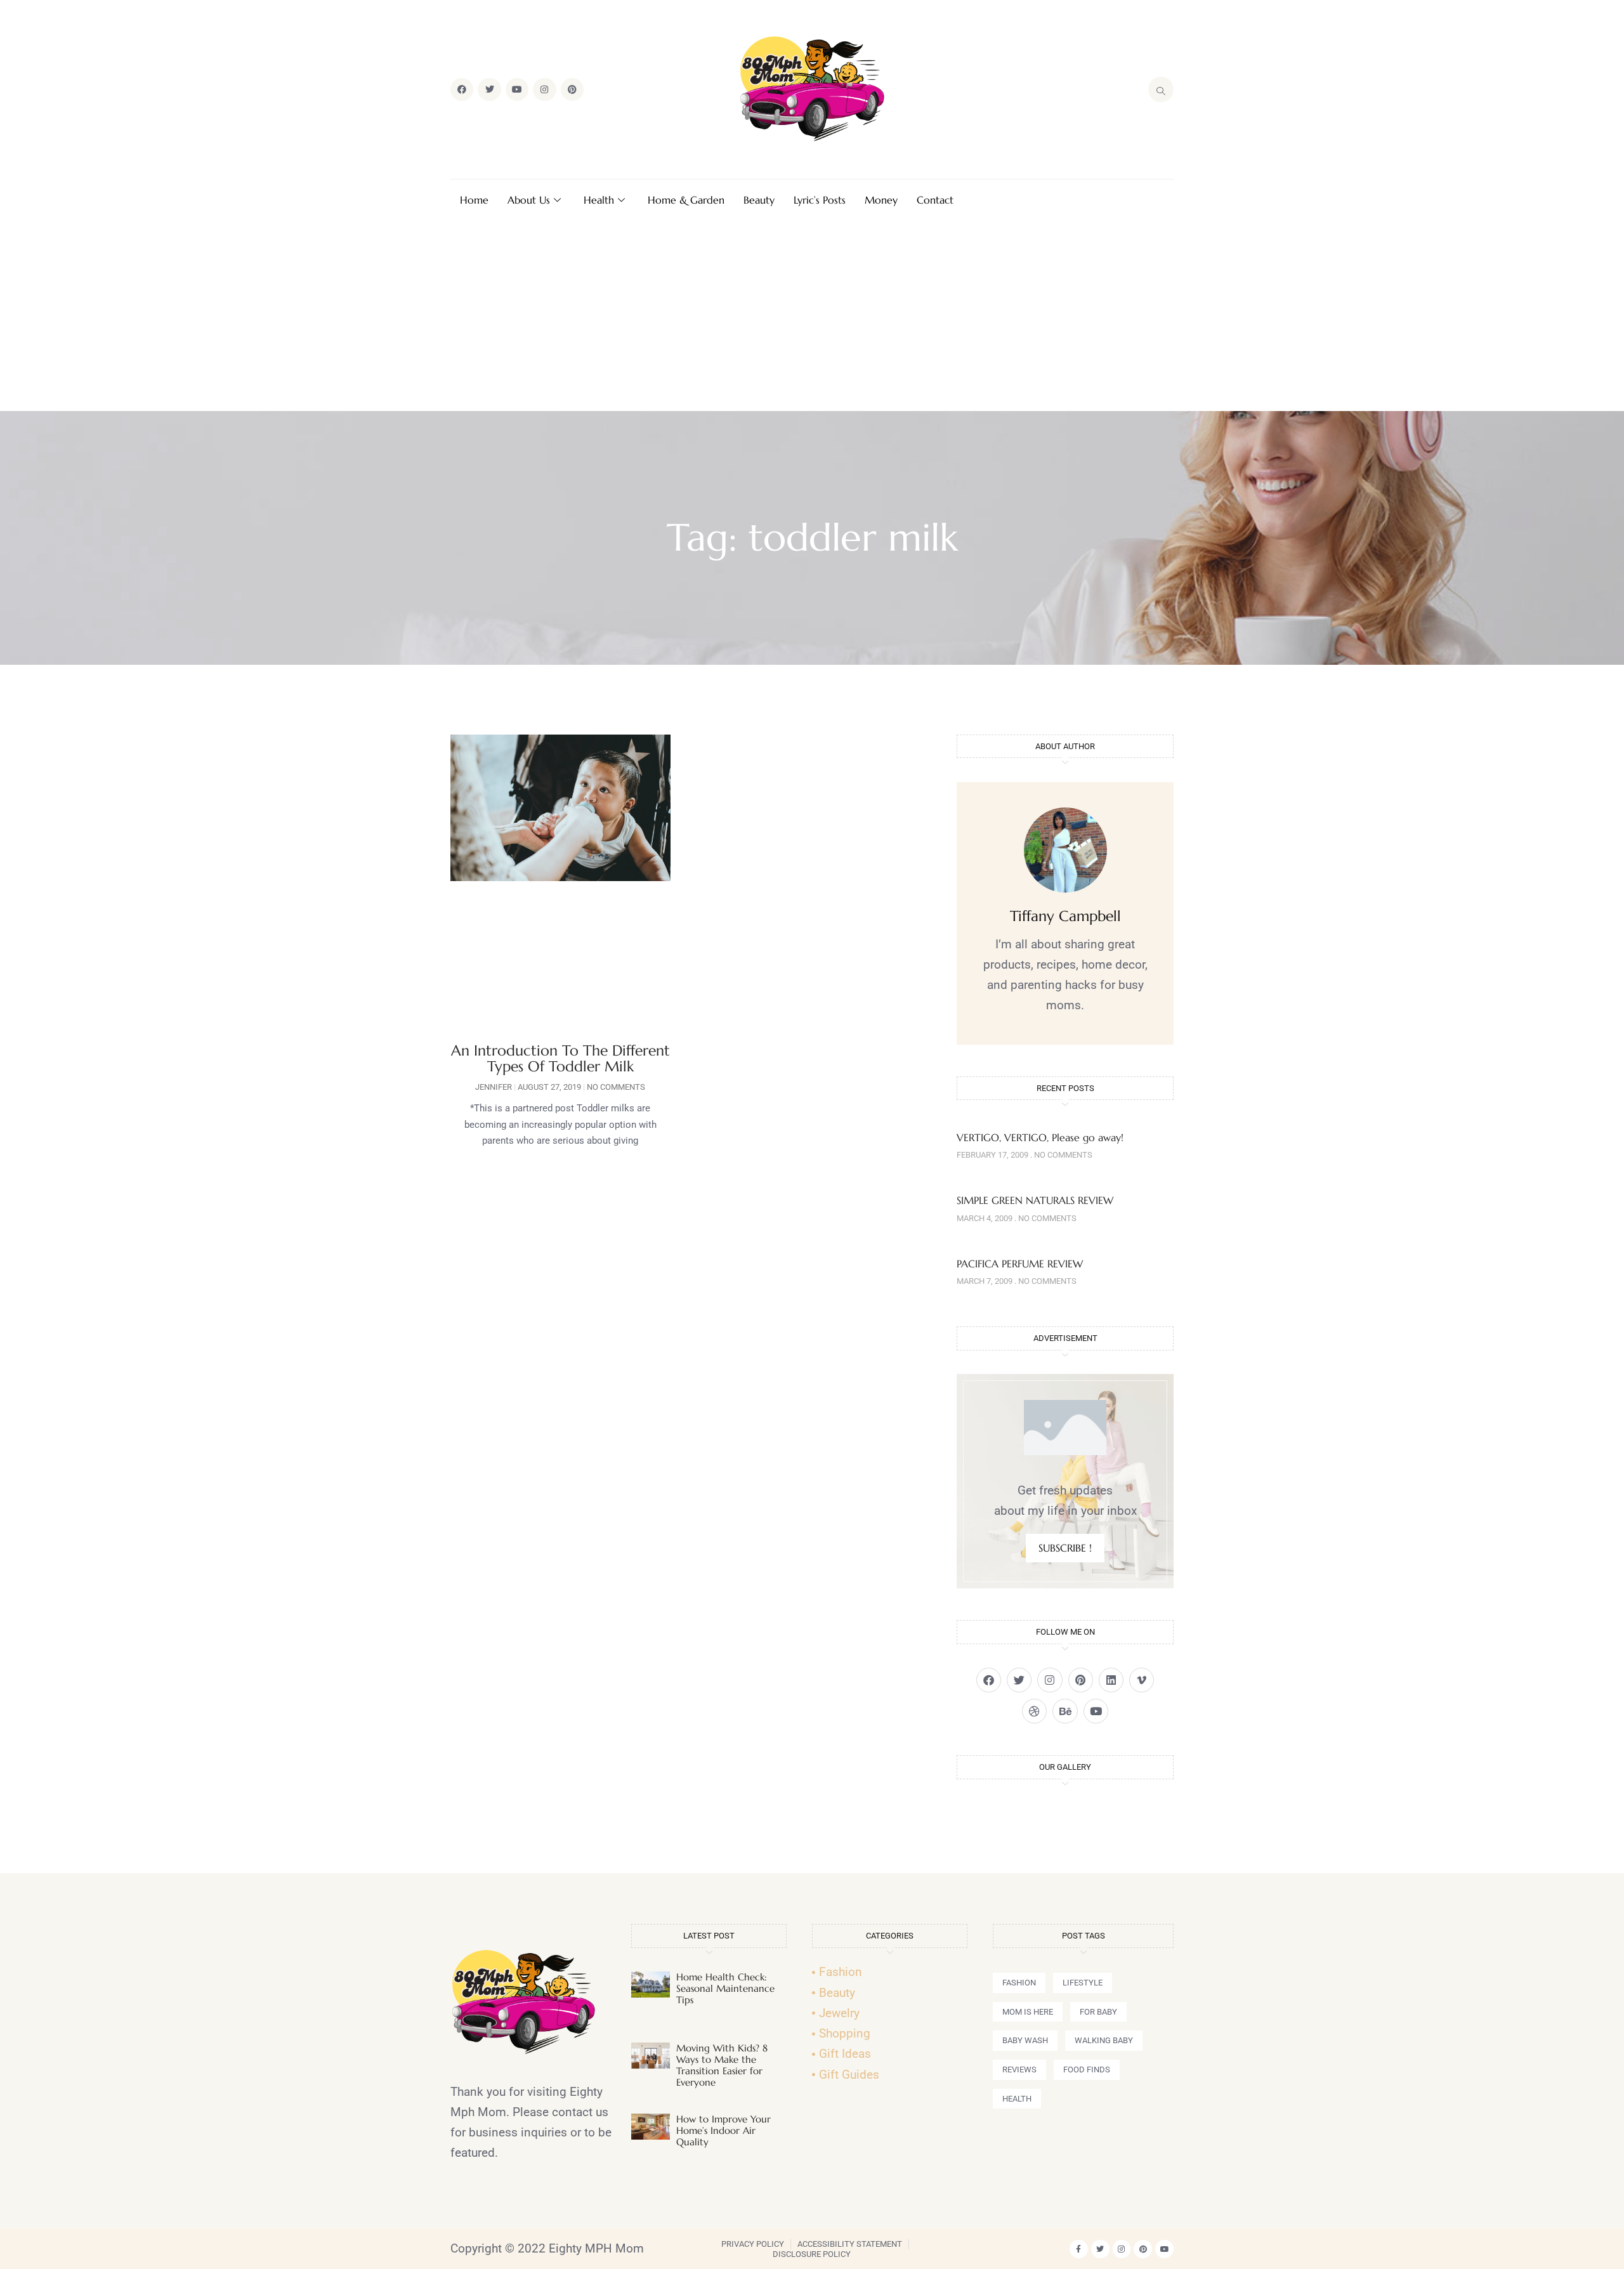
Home (474, 200)
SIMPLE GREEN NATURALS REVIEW (1035, 1200)
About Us (529, 200)
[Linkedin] (1111, 1680)
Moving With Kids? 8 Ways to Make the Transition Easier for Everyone (722, 2065)
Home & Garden (686, 200)
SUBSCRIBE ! (1065, 1548)
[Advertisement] (812, 316)
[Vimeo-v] (1142, 1680)
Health (599, 200)
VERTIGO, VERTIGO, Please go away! (1040, 1137)
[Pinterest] (572, 89)
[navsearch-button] (1161, 89)
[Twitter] (489, 89)
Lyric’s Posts (820, 200)
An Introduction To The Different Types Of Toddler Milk (560, 1058)
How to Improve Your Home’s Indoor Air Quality (724, 2130)
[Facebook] (462, 89)
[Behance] (1065, 1711)
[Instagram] (544, 89)
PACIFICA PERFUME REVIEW (1020, 1264)
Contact (935, 200)
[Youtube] (517, 89)
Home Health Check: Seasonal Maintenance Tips (725, 1988)
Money (881, 200)
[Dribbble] (1034, 1711)
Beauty (759, 200)
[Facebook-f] (1079, 2249)
